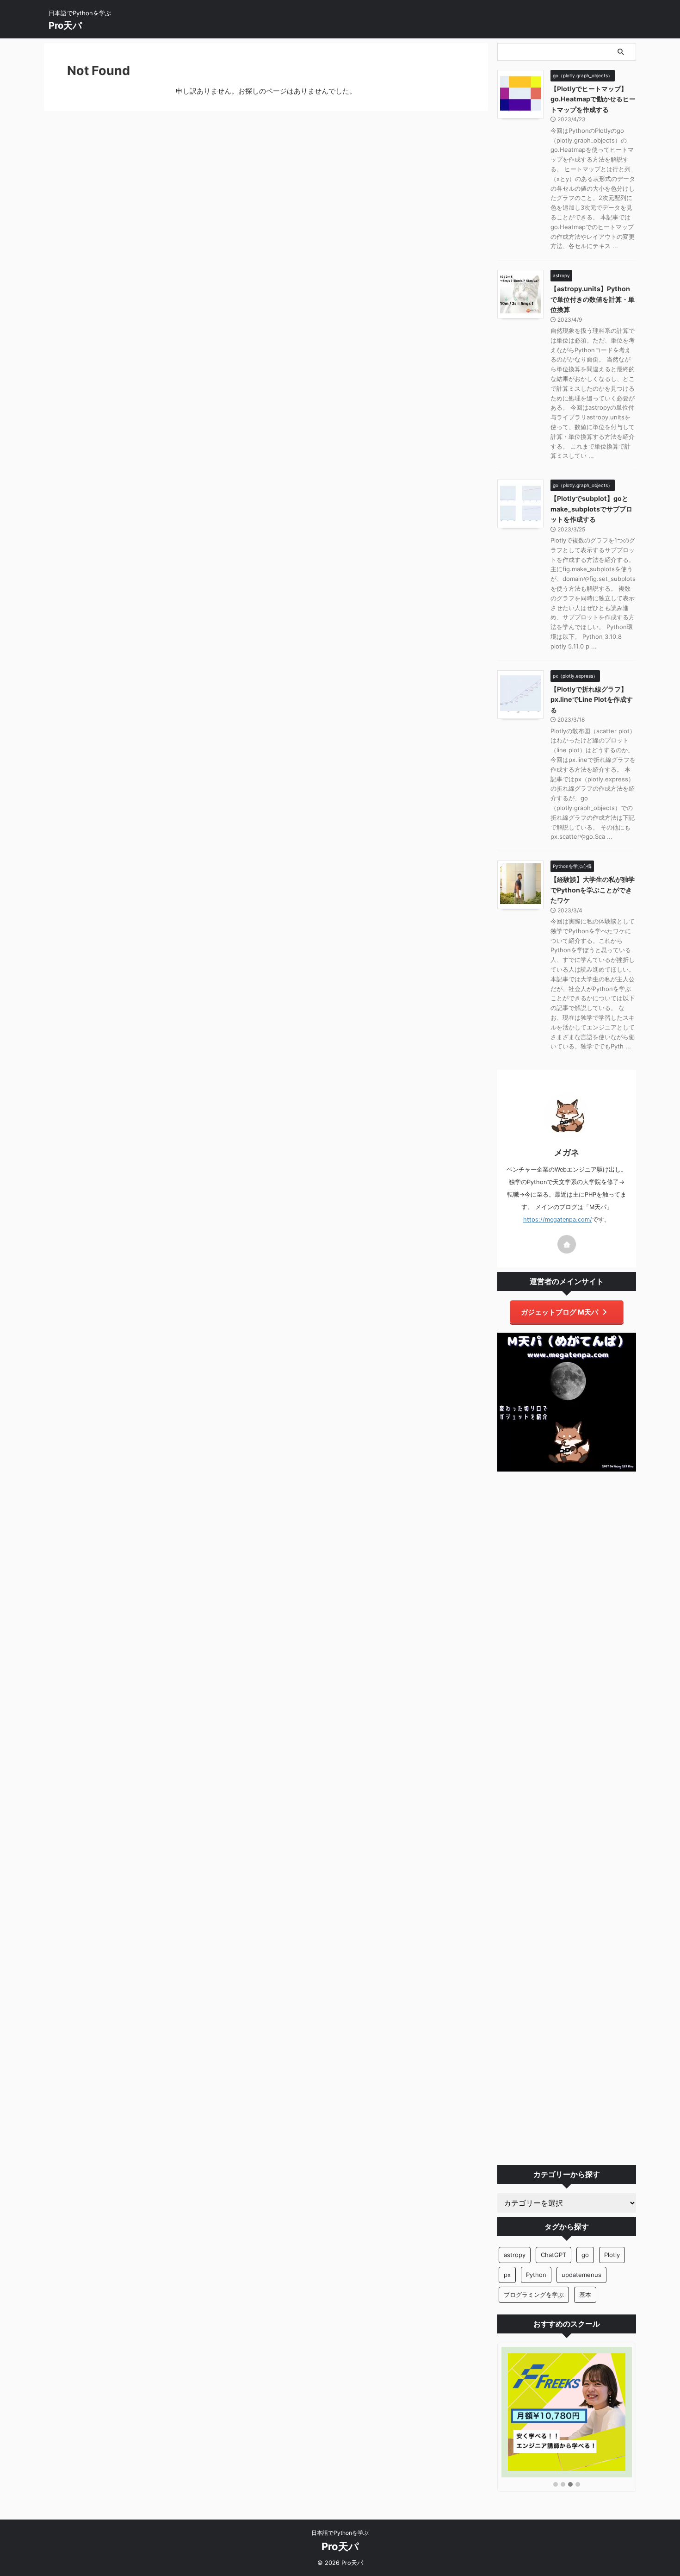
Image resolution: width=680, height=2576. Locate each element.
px (507, 2275)
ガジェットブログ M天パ (559, 1312)
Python (536, 2275)
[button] (556, 2485)
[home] (567, 1244)
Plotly (612, 2255)
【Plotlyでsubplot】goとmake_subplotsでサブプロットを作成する (591, 509)
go (585, 2255)
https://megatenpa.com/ (558, 1219)
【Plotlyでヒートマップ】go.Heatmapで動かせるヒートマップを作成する (593, 99)
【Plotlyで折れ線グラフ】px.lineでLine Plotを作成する (592, 699)
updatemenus (581, 2275)
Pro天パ (65, 25)
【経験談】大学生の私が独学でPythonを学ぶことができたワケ (593, 890)
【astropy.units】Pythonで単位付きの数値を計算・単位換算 (593, 299)
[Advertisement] (567, 1818)
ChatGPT (553, 2255)
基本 (585, 2295)
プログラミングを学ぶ (534, 2295)
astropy (515, 2255)
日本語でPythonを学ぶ (340, 2533)
